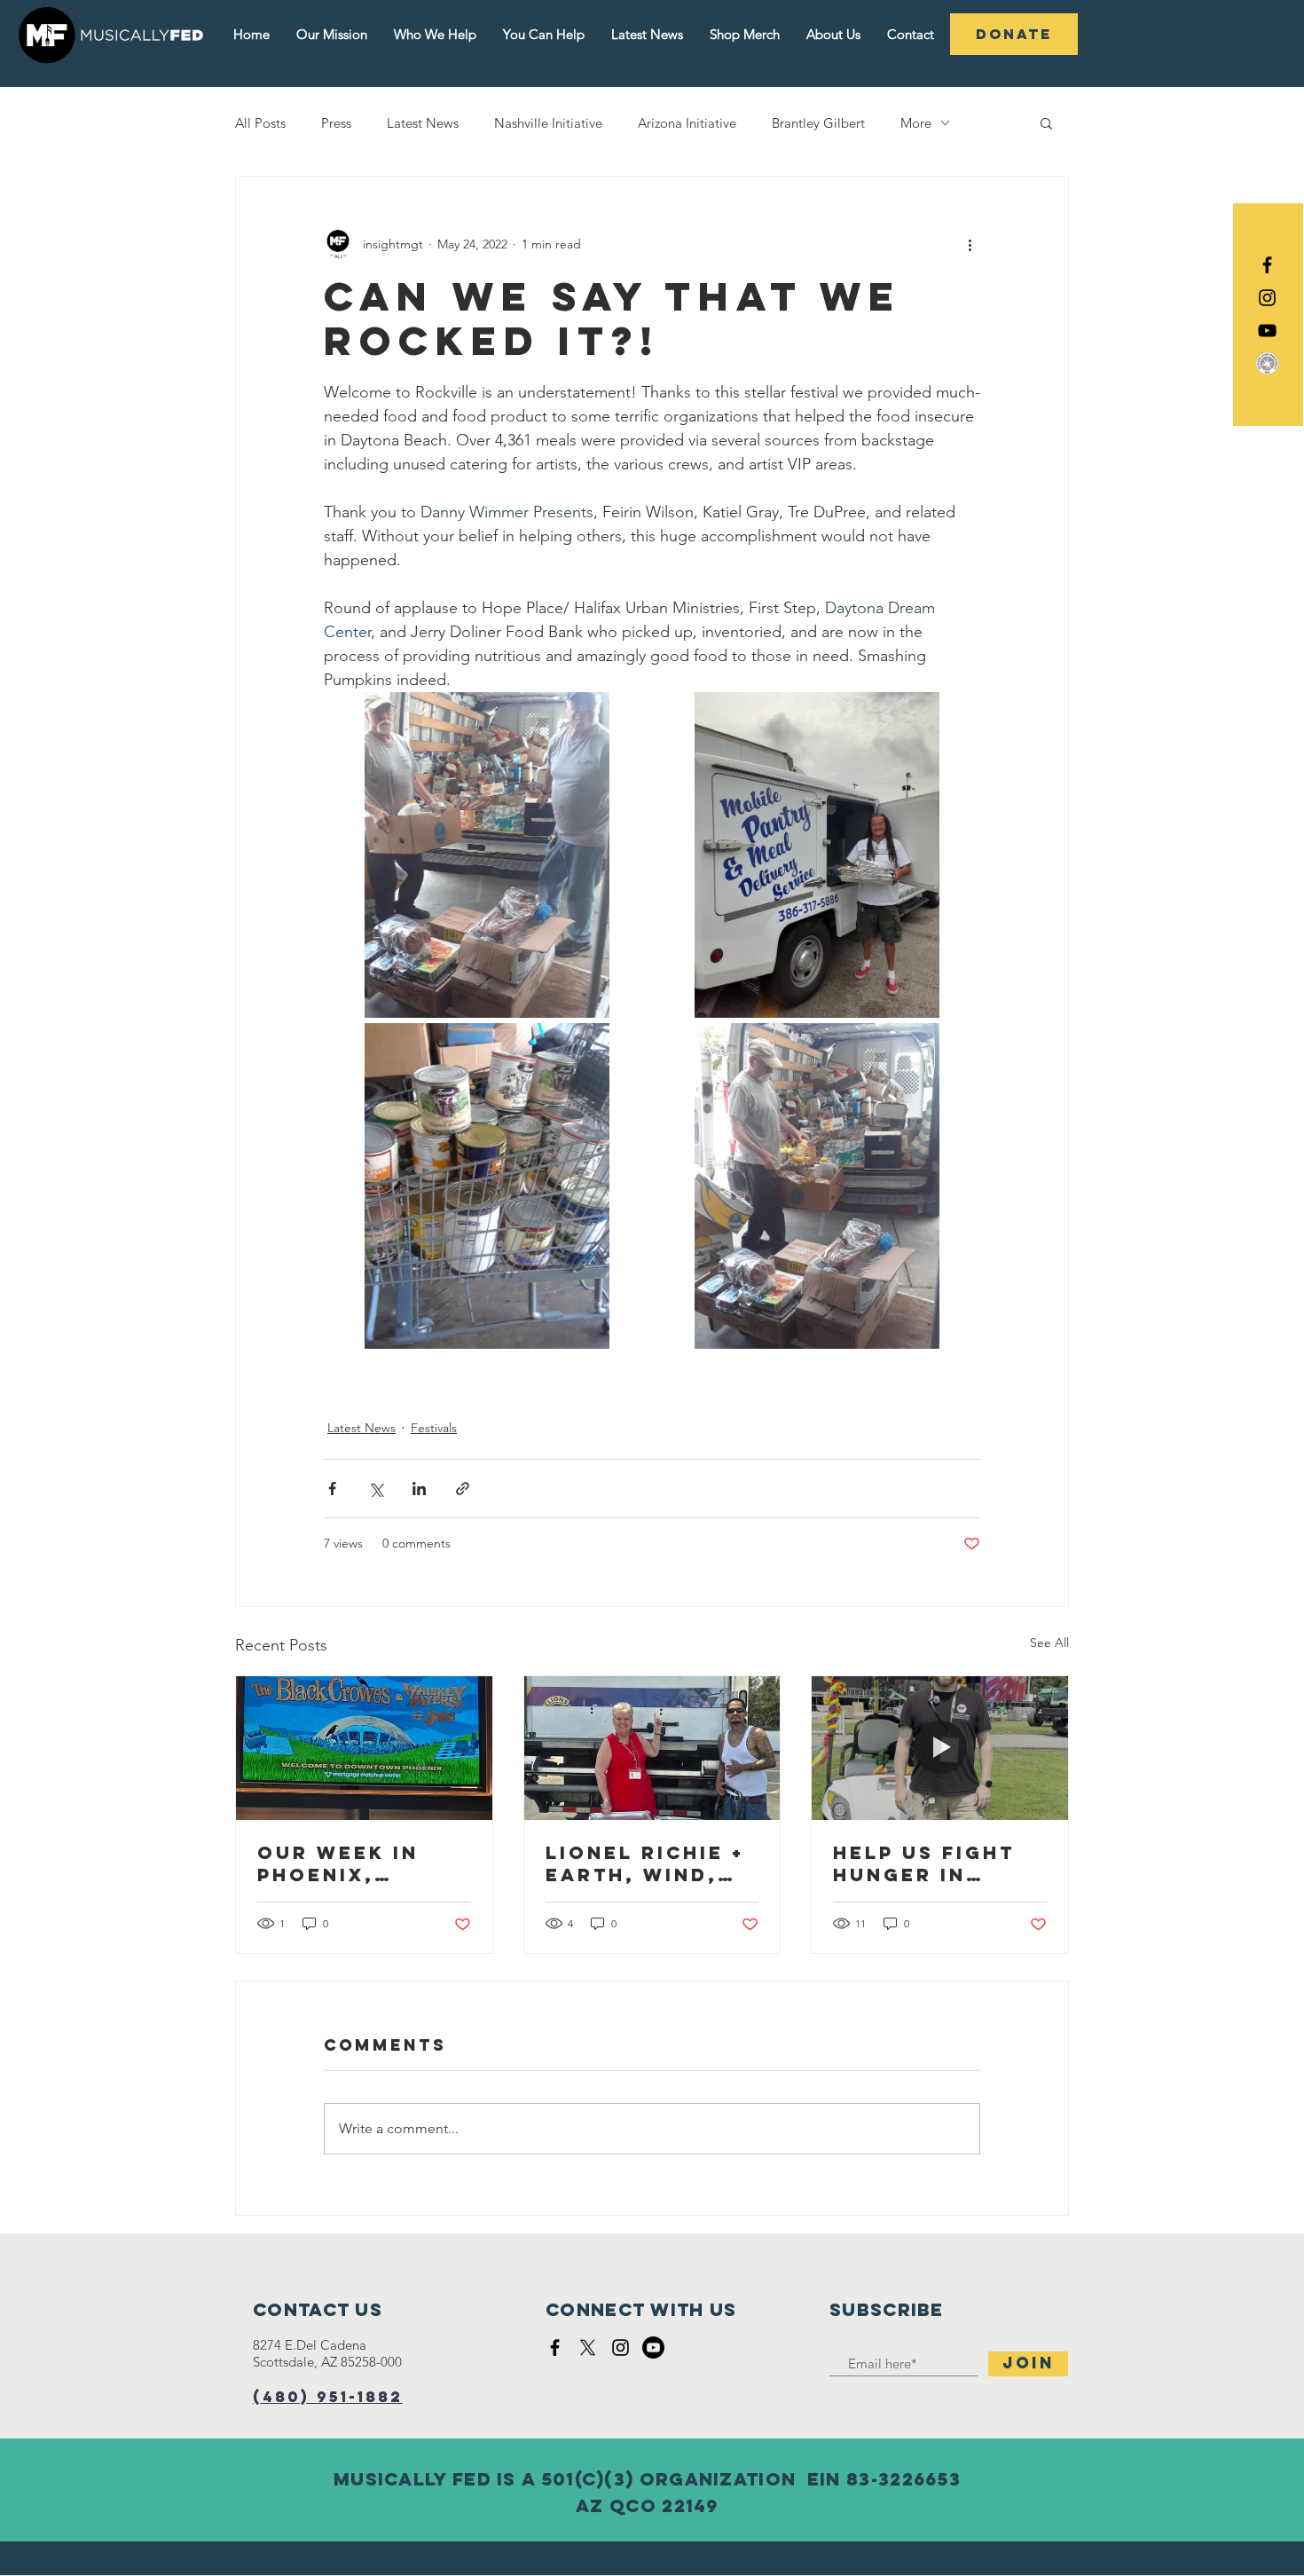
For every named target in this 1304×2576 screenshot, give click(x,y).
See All (1049, 1642)
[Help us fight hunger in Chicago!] (940, 1748)
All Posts (260, 123)
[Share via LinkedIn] (419, 1489)
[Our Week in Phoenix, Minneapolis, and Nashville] (364, 1748)
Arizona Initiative (687, 123)
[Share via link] (463, 1489)
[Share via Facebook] (332, 1489)
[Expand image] (487, 855)
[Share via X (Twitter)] (376, 1489)
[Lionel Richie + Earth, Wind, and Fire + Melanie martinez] (652, 1748)
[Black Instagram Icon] (1267, 298)
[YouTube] (1267, 331)
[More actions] (970, 244)
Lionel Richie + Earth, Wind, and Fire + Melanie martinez (645, 1863)
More (916, 123)
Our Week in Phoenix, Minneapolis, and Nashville (354, 1863)
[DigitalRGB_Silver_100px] (1267, 363)
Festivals (434, 1428)
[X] (588, 2348)
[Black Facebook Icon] (1267, 265)
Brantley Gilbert (818, 123)
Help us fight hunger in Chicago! (924, 1863)
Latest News (423, 123)
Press (336, 123)
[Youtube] (653, 2348)
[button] (1046, 122)
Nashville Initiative (548, 123)
